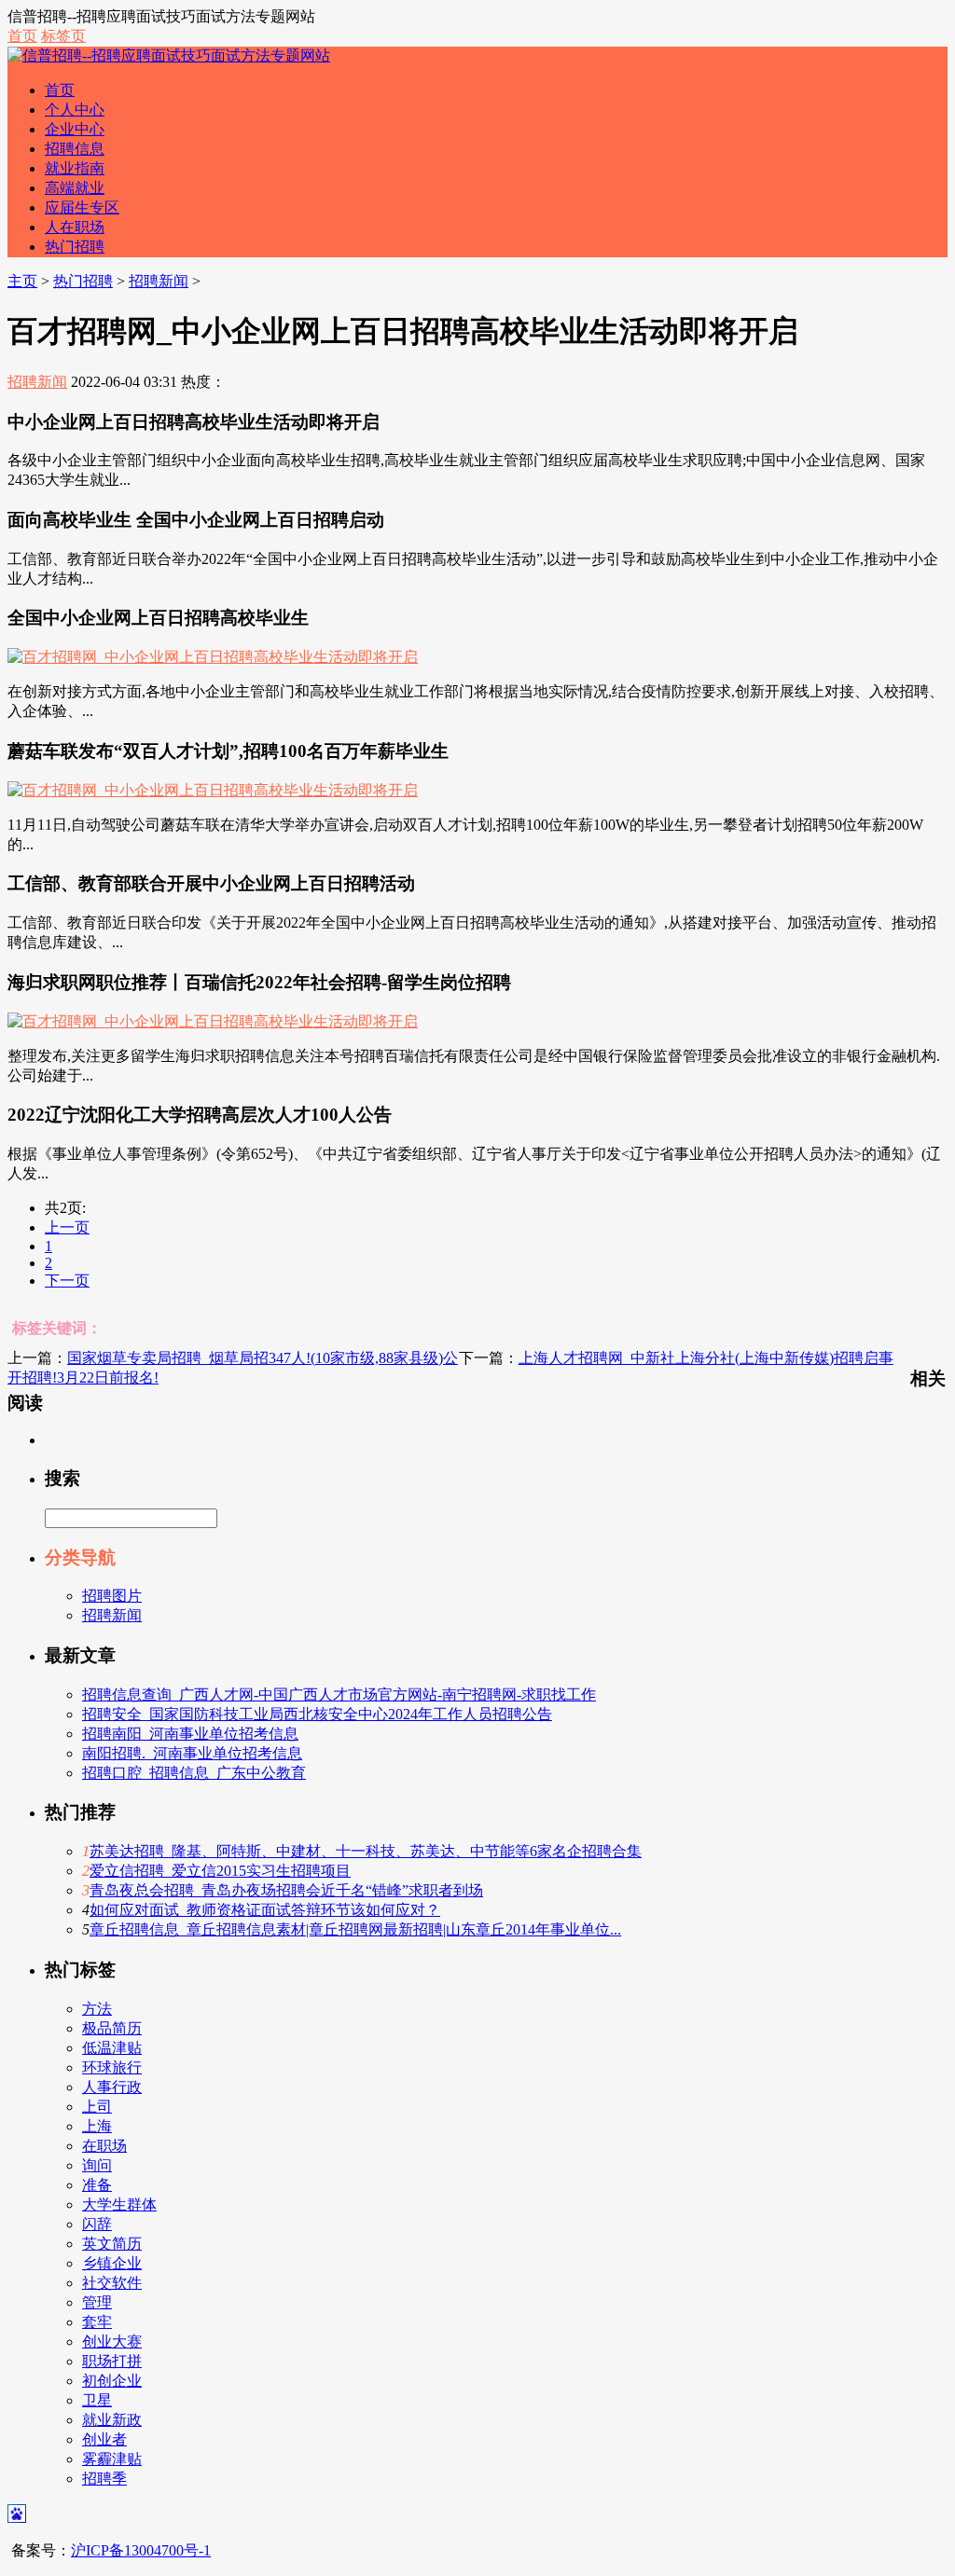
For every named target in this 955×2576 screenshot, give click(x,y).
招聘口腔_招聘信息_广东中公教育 (194, 1773)
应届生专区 (82, 207)
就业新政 (112, 2420)
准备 (97, 2185)
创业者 (104, 2439)
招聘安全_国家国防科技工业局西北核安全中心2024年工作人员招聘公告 (317, 1714)
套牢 (97, 2322)
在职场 (104, 2146)
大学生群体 (119, 2204)
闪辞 (97, 2224)
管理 (97, 2302)
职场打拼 (112, 2361)
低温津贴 (112, 2048)
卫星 (97, 2400)
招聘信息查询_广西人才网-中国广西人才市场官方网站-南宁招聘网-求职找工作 (339, 1694)
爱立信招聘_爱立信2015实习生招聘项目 (220, 1871)
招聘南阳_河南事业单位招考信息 (190, 1734)
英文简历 (112, 2244)
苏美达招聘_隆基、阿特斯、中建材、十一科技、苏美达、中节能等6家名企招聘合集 (366, 1851)
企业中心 (75, 129)
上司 (97, 2107)
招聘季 (104, 2479)
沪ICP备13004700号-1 (141, 2550)
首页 (22, 36)
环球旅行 (112, 2067)
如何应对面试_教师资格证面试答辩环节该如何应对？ (265, 1910)
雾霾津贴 (112, 2459)
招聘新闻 (159, 281)
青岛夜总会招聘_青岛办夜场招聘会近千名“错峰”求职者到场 (286, 1890)
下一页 (67, 1281)
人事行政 (112, 2087)
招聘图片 (112, 1596)
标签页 (63, 36)
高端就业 (75, 188)
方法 (97, 2009)
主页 (22, 281)
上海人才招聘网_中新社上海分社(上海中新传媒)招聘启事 (706, 1358)
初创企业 (112, 2381)
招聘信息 (75, 149)
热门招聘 (75, 247)
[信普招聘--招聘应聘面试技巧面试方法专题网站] (169, 55)
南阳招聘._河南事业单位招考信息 (192, 1753)
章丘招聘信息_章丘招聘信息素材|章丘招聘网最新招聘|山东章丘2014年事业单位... (355, 1929)
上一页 (67, 1227)
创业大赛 (112, 2342)
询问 (97, 2165)
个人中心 (75, 110)
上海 (97, 2126)
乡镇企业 (112, 2263)
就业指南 (75, 168)
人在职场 (75, 227)
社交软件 (112, 2283)
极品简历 (112, 2028)
